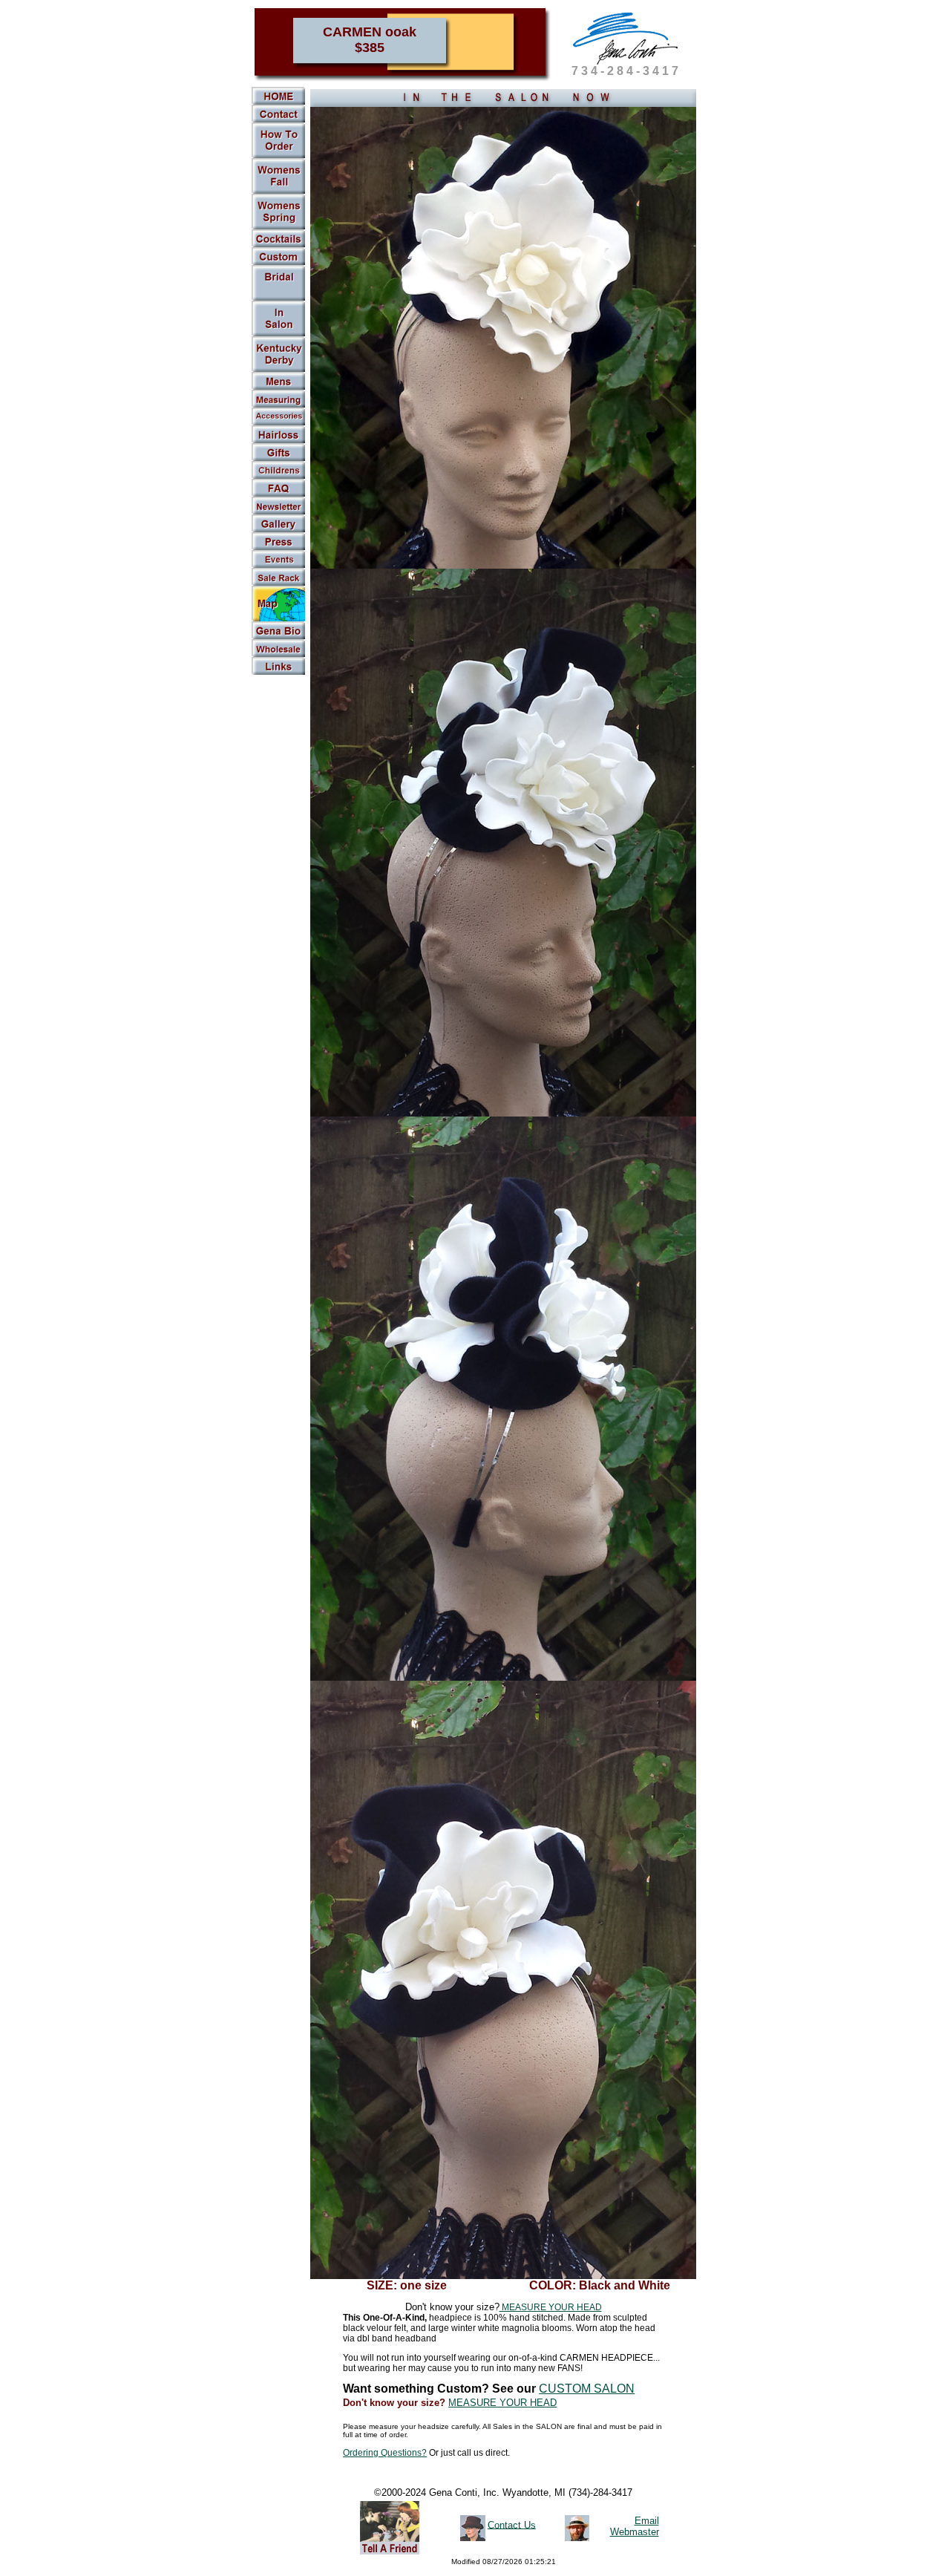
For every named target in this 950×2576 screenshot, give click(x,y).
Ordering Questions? (385, 2453)
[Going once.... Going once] (278, 333)
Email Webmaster (635, 2526)
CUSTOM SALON (587, 2389)
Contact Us (512, 2524)
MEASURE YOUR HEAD (551, 2307)
